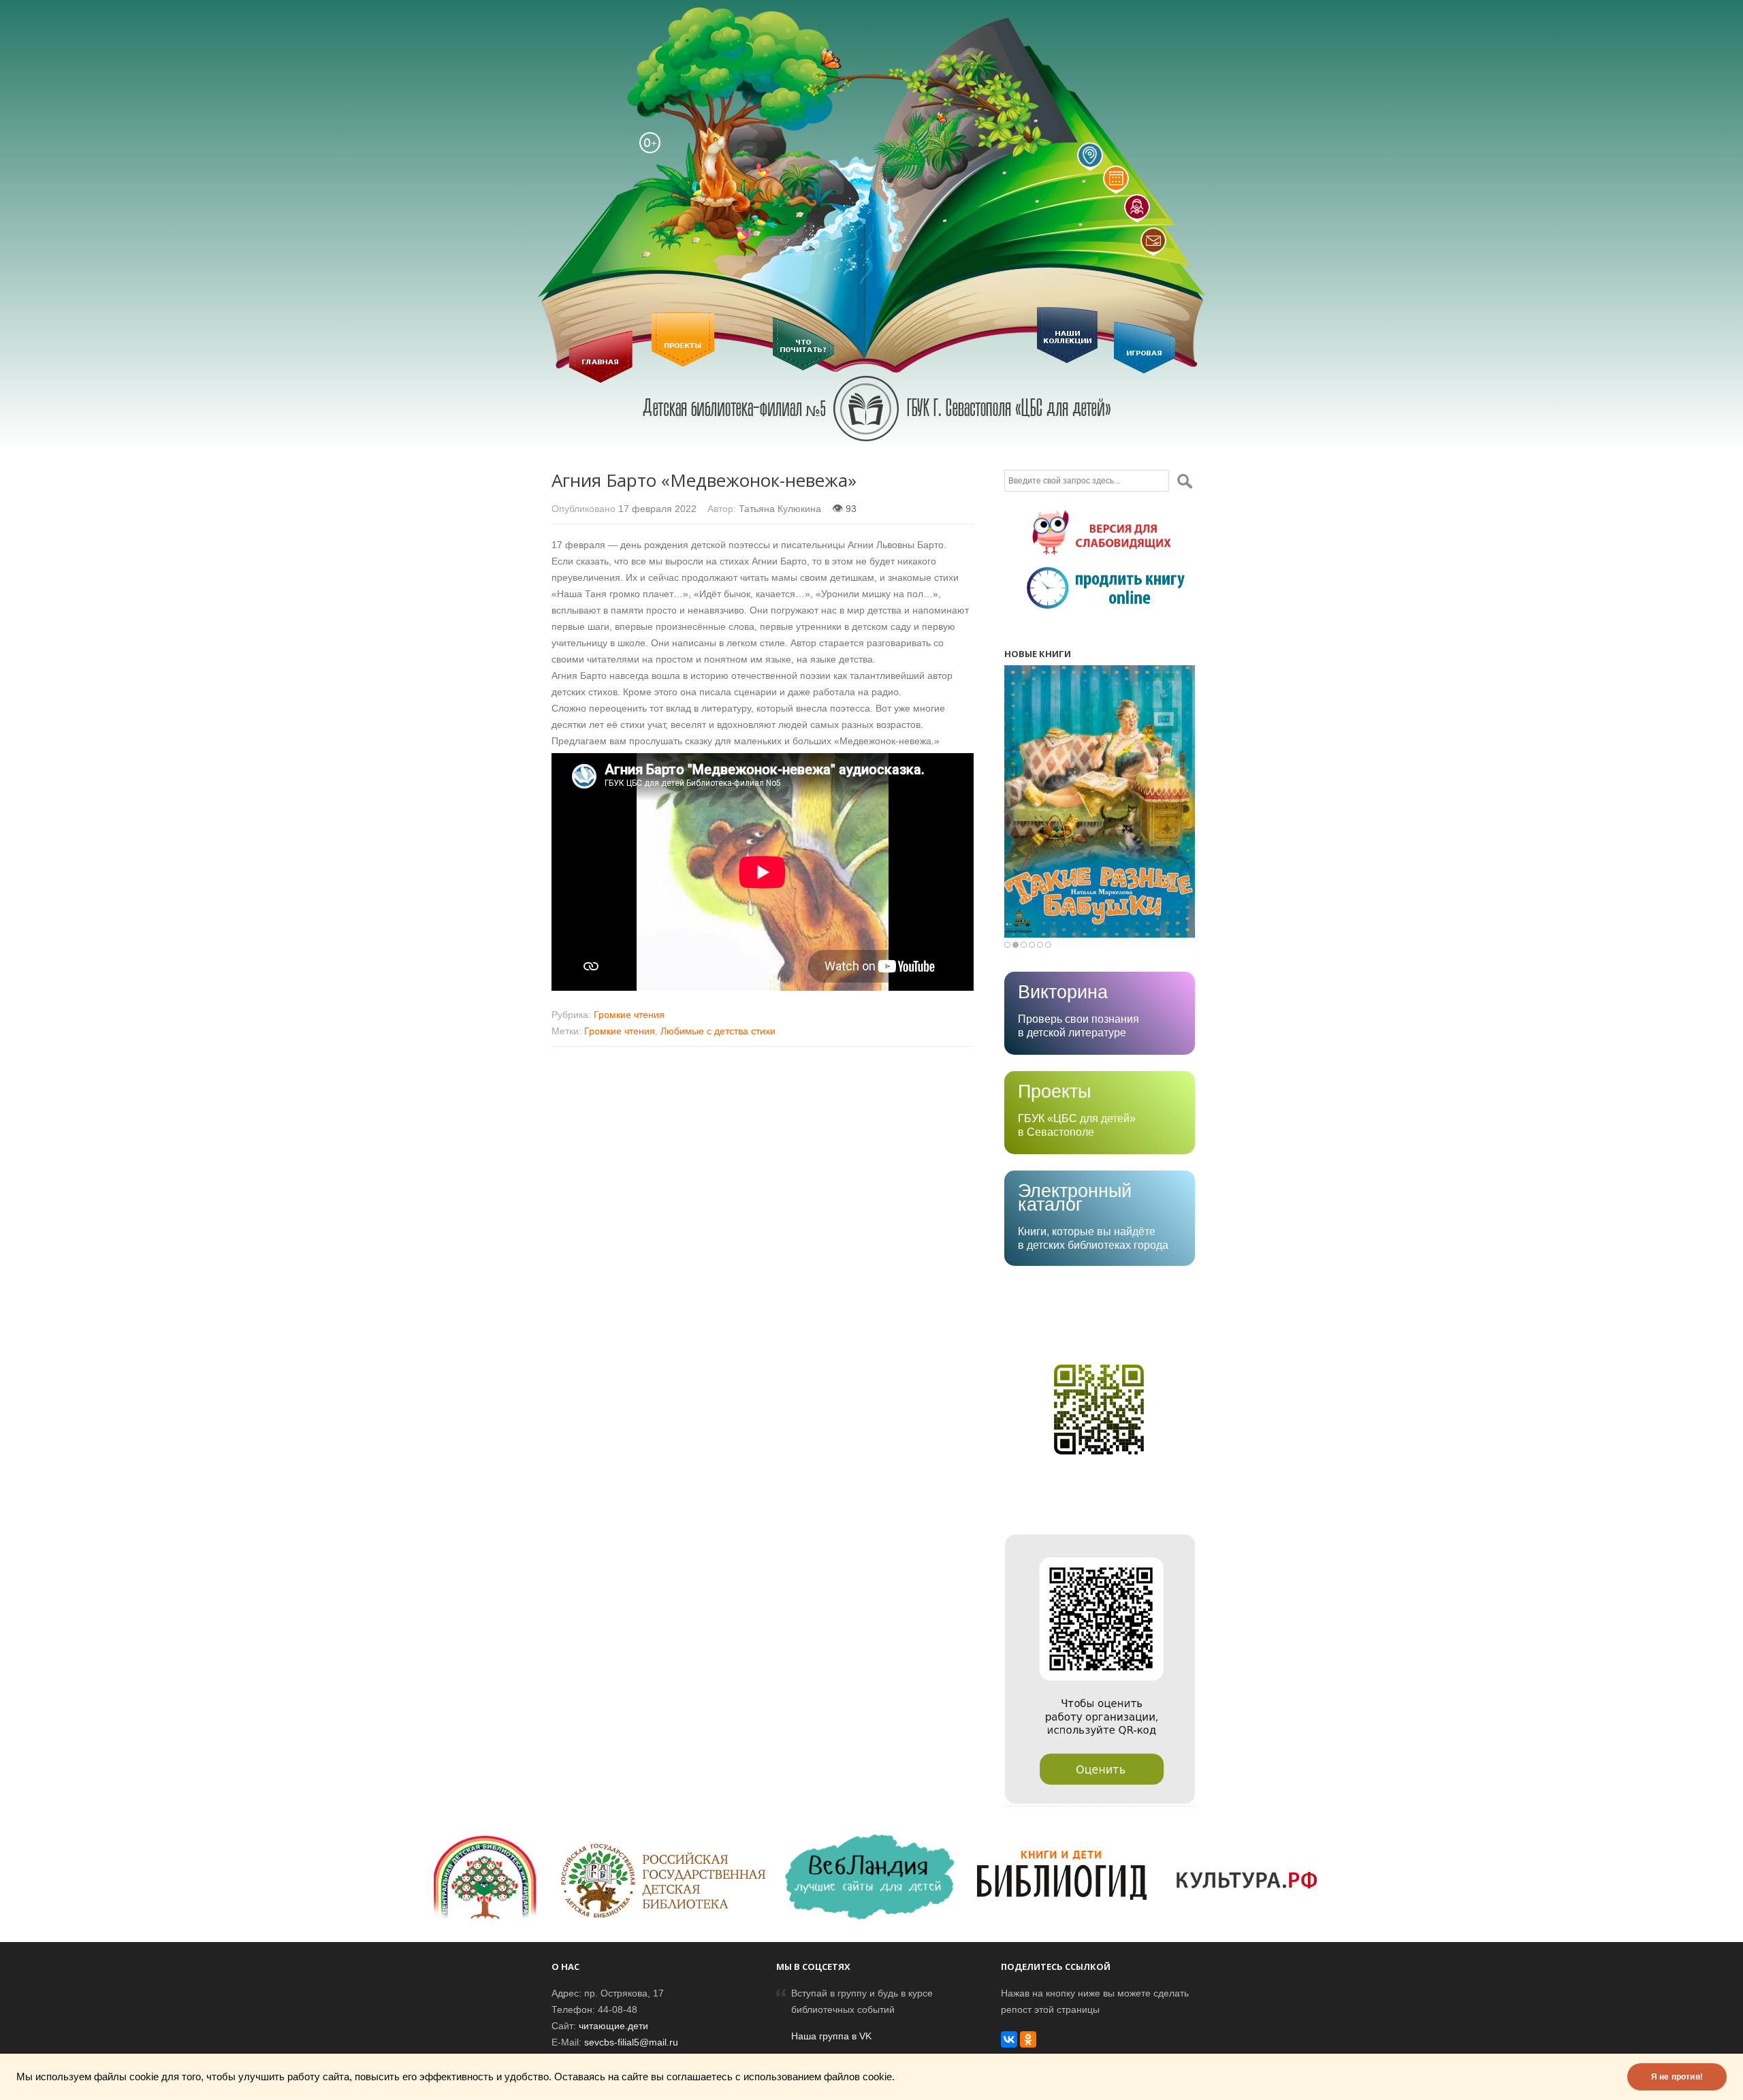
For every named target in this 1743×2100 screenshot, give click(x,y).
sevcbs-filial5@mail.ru (631, 2042)
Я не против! (1677, 2077)
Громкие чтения (629, 1015)
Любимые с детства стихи (718, 1031)
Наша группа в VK (831, 2036)
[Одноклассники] (1028, 2039)
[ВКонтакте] (1009, 2039)
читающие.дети (613, 2026)
